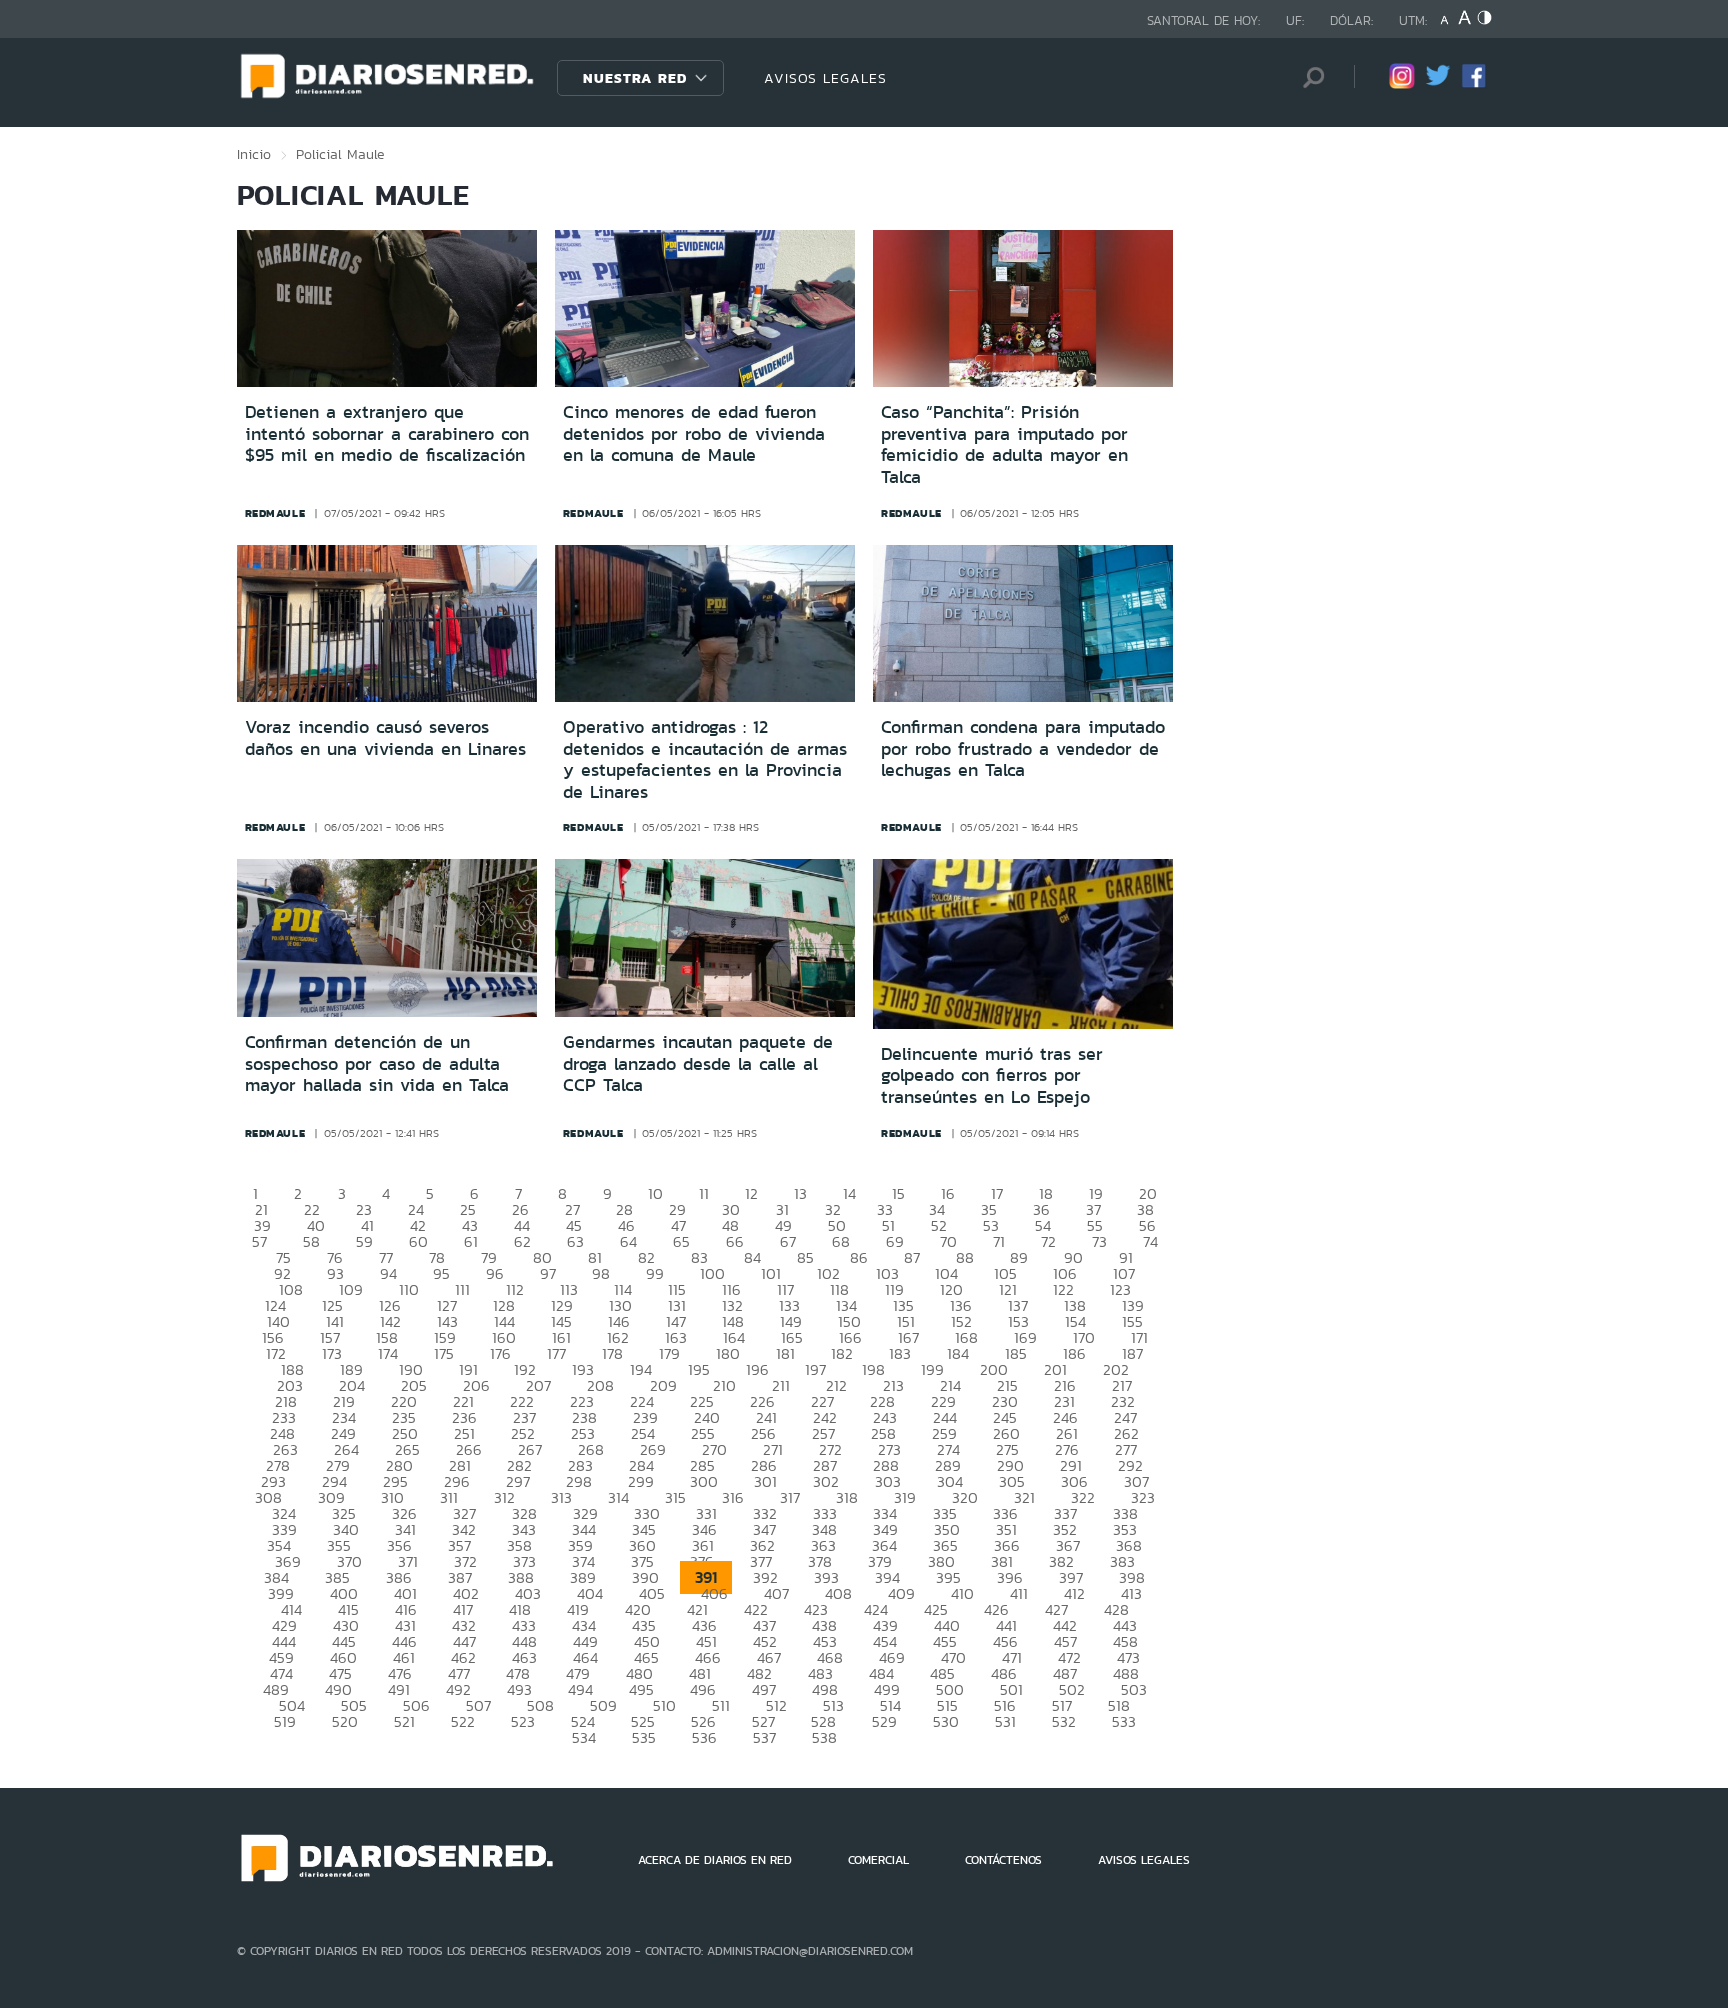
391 (706, 1577)
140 (278, 1321)
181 (785, 1353)
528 (823, 1721)
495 (641, 1689)
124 (275, 1305)
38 (1145, 1209)
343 (524, 1529)
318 (847, 1497)
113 (569, 1289)
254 (643, 1433)
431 (405, 1625)
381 (1002, 1561)
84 (752, 1257)
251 (464, 1433)
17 (997, 1193)
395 (948, 1577)
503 (1134, 1689)
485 (942, 1673)
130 (620, 1305)
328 (524, 1513)
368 (1129, 1545)
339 (284, 1529)
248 (282, 1433)
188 (292, 1369)
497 (764, 1689)
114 (623, 1289)
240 (707, 1417)
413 (1131, 1593)
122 (1063, 1289)
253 (583, 1433)
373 (524, 1561)
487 (1065, 1673)
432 (464, 1625)
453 (825, 1641)
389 (583, 1577)
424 (876, 1609)
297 (518, 1481)
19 (1096, 1193)
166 (850, 1337)
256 (763, 1433)
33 (885, 1209)
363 (823, 1545)
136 (961, 1305)
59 (364, 1241)
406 (714, 1593)
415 (348, 1609)
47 (678, 1225)
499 (887, 1689)
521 (404, 1721)
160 (504, 1337)
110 (409, 1289)
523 (523, 1721)
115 (677, 1289)
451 (706, 1641)
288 (886, 1465)
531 (1005, 1721)
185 (1016, 1353)
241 (766, 1417)
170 (1084, 1337)
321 (1024, 1497)
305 (1012, 1481)
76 (335, 1257)
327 (464, 1513)
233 (284, 1417)
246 (1065, 1417)
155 (1132, 1321)
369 (288, 1561)
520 (345, 1721)
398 (1132, 1577)
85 (805, 1257)
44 (522, 1225)
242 (825, 1417)
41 (367, 1225)
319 (905, 1497)
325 (344, 1513)
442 (1065, 1625)
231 (1064, 1401)
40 (316, 1225)
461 (404, 1657)
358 (519, 1545)
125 (332, 1305)
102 (828, 1273)
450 (647, 1641)
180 (728, 1353)
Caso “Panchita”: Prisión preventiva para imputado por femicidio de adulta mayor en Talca (1004, 444)
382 (1061, 1561)
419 (578, 1609)
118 (839, 1289)
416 (406, 1609)
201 (1055, 1369)
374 (583, 1561)
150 (849, 1321)
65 (681, 1241)
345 (644, 1529)
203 (290, 1385)
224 (642, 1401)
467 (769, 1657)
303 (888, 1481)
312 (504, 1497)
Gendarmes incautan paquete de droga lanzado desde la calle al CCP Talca (698, 1063)
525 (643, 1721)
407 (776, 1593)
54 (1043, 1225)
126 (390, 1305)
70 (948, 1241)
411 (1019, 1593)
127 (447, 1305)
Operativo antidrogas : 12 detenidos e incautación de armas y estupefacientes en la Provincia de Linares (705, 759)
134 (846, 1305)
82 (646, 1257)
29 (677, 1209)
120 (951, 1289)
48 (730, 1225)
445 (344, 1641)
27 (572, 1209)
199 (932, 1369)
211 (781, 1385)
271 (773, 1449)
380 (941, 1561)
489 (276, 1689)
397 (1071, 1577)
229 (943, 1401)
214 (950, 1385)
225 (702, 1401)
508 (540, 1705)
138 (1075, 1305)
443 (1125, 1625)
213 (893, 1385)
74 (1150, 1241)
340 (346, 1529)
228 (882, 1401)
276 (1067, 1449)
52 (939, 1225)
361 (703, 1545)
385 (337, 1577)
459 (281, 1657)
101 (771, 1273)
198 (873, 1369)
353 (1125, 1529)
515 (947, 1705)
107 (1124, 1273)
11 (704, 1193)
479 (578, 1673)
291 (1071, 1465)
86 (859, 1257)
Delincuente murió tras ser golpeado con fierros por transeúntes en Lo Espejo (992, 1075)
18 (1046, 1193)
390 (645, 1577)
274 (948, 1449)
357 (459, 1545)
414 (291, 1609)
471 (1012, 1657)
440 (947, 1625)
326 (404, 1513)
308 (268, 1497)
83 (699, 1257)
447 (464, 1641)
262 (1126, 1433)
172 (276, 1353)
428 (1116, 1609)
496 (703, 1689)
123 (1120, 1289)
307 (1136, 1481)
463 (524, 1657)
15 (898, 1193)
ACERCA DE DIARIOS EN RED (715, 1860)
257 (823, 1433)
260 (1006, 1433)
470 (953, 1657)
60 (418, 1241)
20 (1148, 1193)
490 (338, 1689)
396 (1010, 1577)
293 (273, 1481)
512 (776, 1705)
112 (515, 1289)
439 (885, 1625)
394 (887, 1577)
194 (641, 1369)
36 (1041, 1209)
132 (732, 1305)
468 (830, 1657)
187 (1132, 1353)
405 (652, 1593)
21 (261, 1209)
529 (884, 1721)
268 (591, 1449)
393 (826, 1577)
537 (764, 1737)
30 (731, 1209)
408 (838, 1593)
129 (562, 1305)
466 (708, 1657)
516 (1005, 1705)
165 (792, 1337)
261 (1067, 1433)
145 (561, 1321)
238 (584, 1417)
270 (714, 1449)
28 (624, 1209)
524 (583, 1721)
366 (1007, 1545)
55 (1095, 1225)
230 (1005, 1401)
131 (677, 1305)
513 (833, 1705)
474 (281, 1673)
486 (1004, 1673)
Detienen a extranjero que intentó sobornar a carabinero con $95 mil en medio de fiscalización (387, 433)
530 (946, 1721)
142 (390, 1321)
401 (405, 1593)
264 (346, 1449)
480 (639, 1673)
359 (580, 1545)
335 (945, 1513)
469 (892, 1657)
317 (790, 1497)
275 (1007, 1449)
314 (618, 1497)
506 (416, 1705)
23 (364, 1209)
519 (285, 1721)
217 (1122, 1385)
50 (837, 1225)
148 (733, 1321)
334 (885, 1513)
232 (1123, 1401)
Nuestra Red (635, 78)
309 (331, 1497)
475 (340, 1673)
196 (757, 1369)
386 (399, 1577)
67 (788, 1241)
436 (704, 1625)
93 (335, 1273)
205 (414, 1385)
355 (339, 1545)
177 (556, 1353)
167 (908, 1337)
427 (1056, 1609)
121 (1008, 1289)
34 (937, 1209)
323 (1143, 1497)
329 (585, 1513)
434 (584, 1625)
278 (278, 1465)
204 (352, 1385)
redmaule (275, 513)
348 (824, 1529)
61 (471, 1241)
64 (628, 1241)
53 (991, 1225)
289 (948, 1465)
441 (1006, 1625)
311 (449, 1497)
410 (962, 1593)
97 (548, 1273)
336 (1005, 1513)
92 (282, 1273)
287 (825, 1465)
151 (906, 1321)
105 (1005, 1273)
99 (655, 1273)
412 (1074, 1593)
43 (470, 1225)
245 (1005, 1417)
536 (704, 1737)
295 (395, 1481)
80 (542, 1257)
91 (1126, 1257)
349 (885, 1529)
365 (945, 1545)
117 (785, 1289)
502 (1072, 1689)
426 (996, 1609)
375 (642, 1561)
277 (1126, 1449)
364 (884, 1545)
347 (764, 1529)
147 (676, 1321)
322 (1083, 1497)
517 (1062, 1705)
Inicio (254, 154)
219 (344, 1401)
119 (894, 1289)
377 (761, 1561)
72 (1048, 1241)
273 (889, 1449)
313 (561, 1497)
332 (765, 1513)
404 (590, 1593)
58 (311, 1241)
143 (447, 1321)
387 (460, 1577)
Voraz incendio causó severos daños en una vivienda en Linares (385, 738)
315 (675, 1497)
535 (644, 1737)
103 (887, 1273)
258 (883, 1433)
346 (704, 1529)
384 (276, 1577)
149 (791, 1321)
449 (585, 1641)
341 (405, 1529)
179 (669, 1353)
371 (408, 1561)
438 (824, 1625)
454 (885, 1641)
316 (733, 1497)
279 (338, 1465)
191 (468, 1369)
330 (647, 1513)
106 (1065, 1273)
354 (279, 1545)
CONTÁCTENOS (1003, 1860)
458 (1125, 1641)
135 (903, 1305)
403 (528, 1593)
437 (764, 1625)
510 (664, 1705)
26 (520, 1209)
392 (765, 1577)
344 (584, 1529)
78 (437, 1257)
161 (561, 1337)
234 (344, 1417)
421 (697, 1609)
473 (1128, 1657)
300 (704, 1481)
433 (524, 1625)
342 (464, 1529)
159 (445, 1337)
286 (764, 1465)
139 (1133, 1305)
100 (712, 1273)
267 (530, 1449)
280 (399, 1465)
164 (734, 1337)
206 (476, 1385)
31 (782, 1209)
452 (765, 1641)
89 (1019, 1257)
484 (881, 1673)
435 (644, 1625)
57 (259, 1241)
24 (416, 1209)
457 (1065, 1641)
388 (521, 1577)
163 (676, 1337)
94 (388, 1273)
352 (1065, 1529)
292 (1130, 1465)
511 (721, 1705)
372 (465, 1561)
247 (1125, 1417)
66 (735, 1241)
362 (762, 1545)
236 (464, 1417)
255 (703, 1433)
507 (478, 1705)
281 (460, 1465)
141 (335, 1321)
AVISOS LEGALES (825, 78)
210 (724, 1385)
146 (619, 1321)
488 (1126, 1673)
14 (849, 1193)
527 (763, 1721)
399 (281, 1593)
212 (836, 1385)
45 (574, 1225)
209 (663, 1385)
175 (444, 1353)
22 (312, 1209)
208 (600, 1385)
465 (646, 1657)
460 (343, 1657)
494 (580, 1689)
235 (404, 1417)
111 (462, 1289)
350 (947, 1529)
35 (989, 1209)
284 (641, 1465)
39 (262, 1225)
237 (524, 1417)
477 (459, 1673)
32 (833, 1209)
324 (284, 1513)
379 (880, 1561)
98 (601, 1273)
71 (999, 1241)
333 (825, 1513)
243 (885, 1417)
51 (888, 1225)
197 (815, 1369)
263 (285, 1449)
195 (699, 1369)
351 (1006, 1529)
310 (392, 1497)
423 (816, 1609)
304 (950, 1481)
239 (645, 1417)
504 (292, 1705)
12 (751, 1193)
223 (582, 1401)
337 (1065, 1513)
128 (504, 1305)
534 (584, 1737)
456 (1005, 1641)
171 (1139, 1337)
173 (332, 1353)
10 (655, 1193)
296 (457, 1481)
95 (441, 1273)
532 (1064, 1721)
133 (789, 1305)
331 (706, 1513)
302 (826, 1481)
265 (407, 1449)
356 (399, 1545)
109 (351, 1289)
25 (468, 1209)
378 (820, 1561)
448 (524, 1641)
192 (525, 1369)
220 (404, 1401)
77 (386, 1257)
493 (519, 1689)
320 (965, 1497)
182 (842, 1353)
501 (1011, 1689)
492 (458, 1689)
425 (936, 1609)
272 (830, 1449)
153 (1018, 1321)
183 (900, 1353)
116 (731, 1289)
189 (351, 1369)
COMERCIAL (878, 1860)
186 (1074, 1353)
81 (595, 1257)
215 (1007, 1385)
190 (411, 1369)
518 (1119, 1705)
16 (948, 1193)
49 (783, 1225)
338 (1125, 1513)
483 (820, 1673)
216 (1065, 1385)
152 (961, 1321)
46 (626, 1225)
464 (585, 1657)
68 (841, 1241)
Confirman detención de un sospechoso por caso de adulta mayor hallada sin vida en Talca (377, 1063)
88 (965, 1257)
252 (523, 1433)
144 (504, 1321)
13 (800, 1193)
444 (284, 1641)
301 (765, 1481)
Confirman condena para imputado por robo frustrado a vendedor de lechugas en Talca (1023, 748)
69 (895, 1241)
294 (334, 1481)
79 (489, 1257)
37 (1093, 1209)
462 (463, 1657)
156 (273, 1337)
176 (500, 1353)
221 (463, 1401)
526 (703, 1721)
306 (1074, 1481)
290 (1010, 1465)
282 (519, 1465)
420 (638, 1609)
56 (1147, 1225)
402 (466, 1593)
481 (700, 1673)
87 (912, 1257)
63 (575, 1241)
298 (579, 1481)
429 (284, 1625)
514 (890, 1705)
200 (994, 1369)
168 (966, 1337)
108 (291, 1289)
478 (518, 1673)
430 (346, 1625)
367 (1068, 1545)
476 (400, 1673)
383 (1122, 1561)
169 (1025, 1337)
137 (1018, 1305)
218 (286, 1401)
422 (756, 1609)
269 (653, 1449)
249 (343, 1433)
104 (946, 1273)
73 (1099, 1241)
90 (1073, 1257)
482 (759, 1673)
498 (825, 1689)
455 (945, 1641)
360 (642, 1545)
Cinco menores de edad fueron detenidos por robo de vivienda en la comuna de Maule (694, 433)
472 (1069, 1657)
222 (522, 1401)
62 (522, 1241)
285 (702, 1465)
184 (958, 1353)
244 (945, 1417)
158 (387, 1337)
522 (463, 1721)
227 (822, 1401)
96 (495, 1273)
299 (641, 1481)
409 (901, 1593)
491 (399, 1689)
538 (824, 1737)
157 (330, 1337)
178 (612, 1353)
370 (349, 1561)
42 (418, 1225)
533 (1124, 1721)
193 (583, 1369)
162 (618, 1337)
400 (344, 1593)
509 (603, 1705)
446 (404, 1641)
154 (1075, 1321)
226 (762, 1401)
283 (580, 1465)
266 (469, 1449)
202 (1116, 1369)
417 (463, 1609)
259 (944, 1433)
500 (950, 1689)
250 (405, 1433)
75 (283, 1257)
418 (520, 1609)
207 (538, 1385)
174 (388, 1353)
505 (354, 1705)
